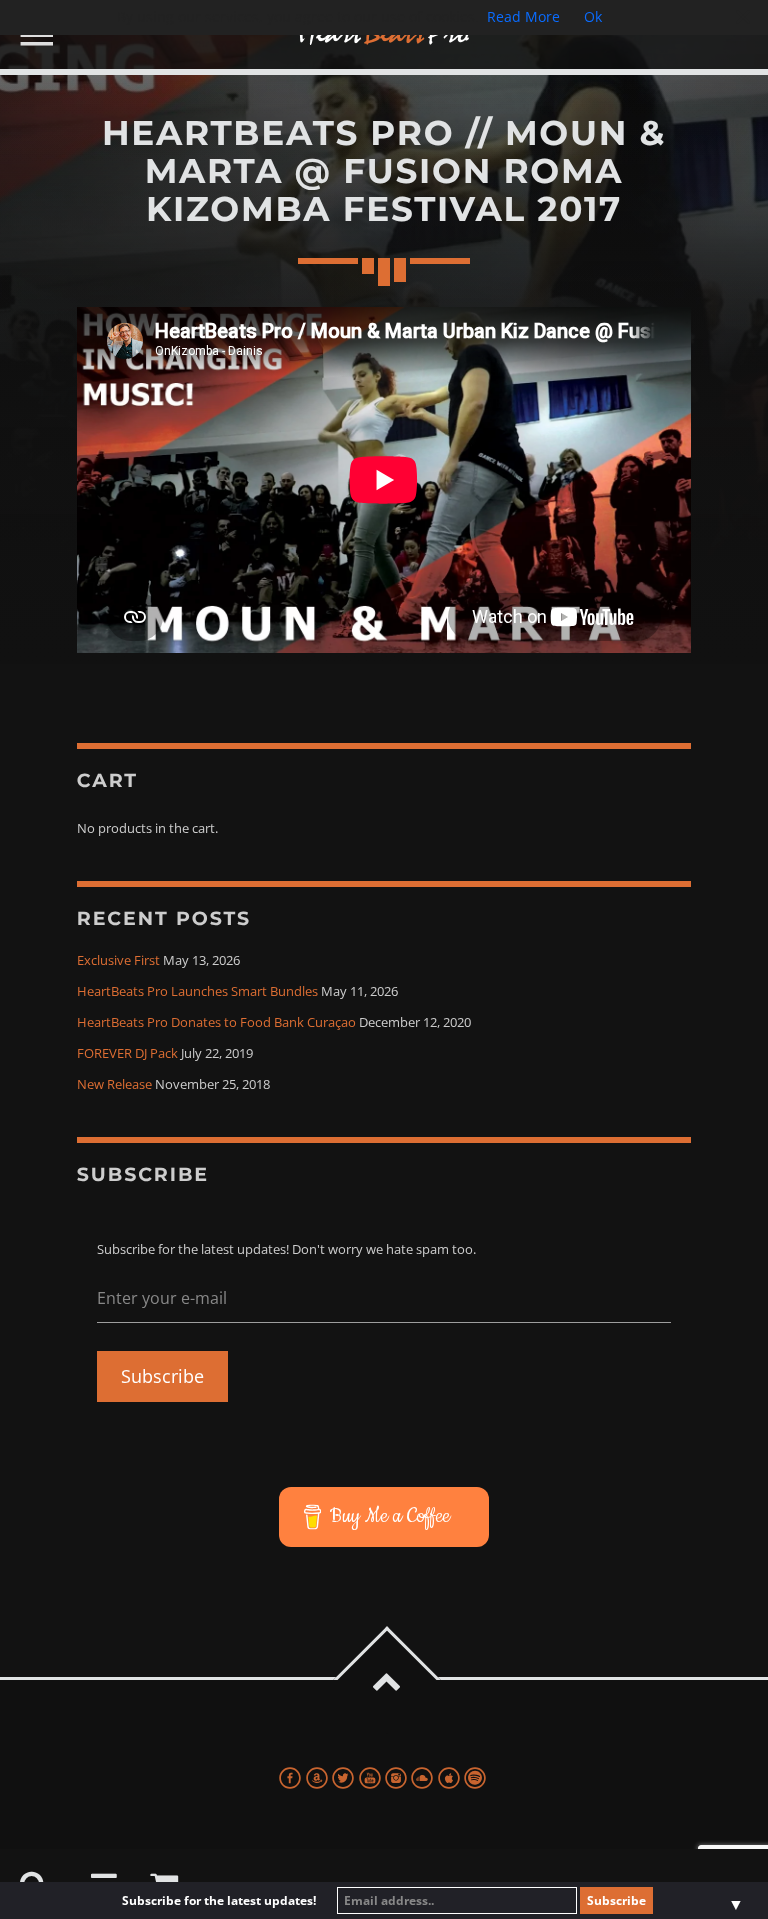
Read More (523, 16)
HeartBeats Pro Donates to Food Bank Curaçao (216, 1022)
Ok (593, 16)
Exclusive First (118, 960)
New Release (114, 1084)
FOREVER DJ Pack (127, 1053)
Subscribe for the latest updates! (219, 1900)
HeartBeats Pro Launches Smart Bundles (197, 991)
